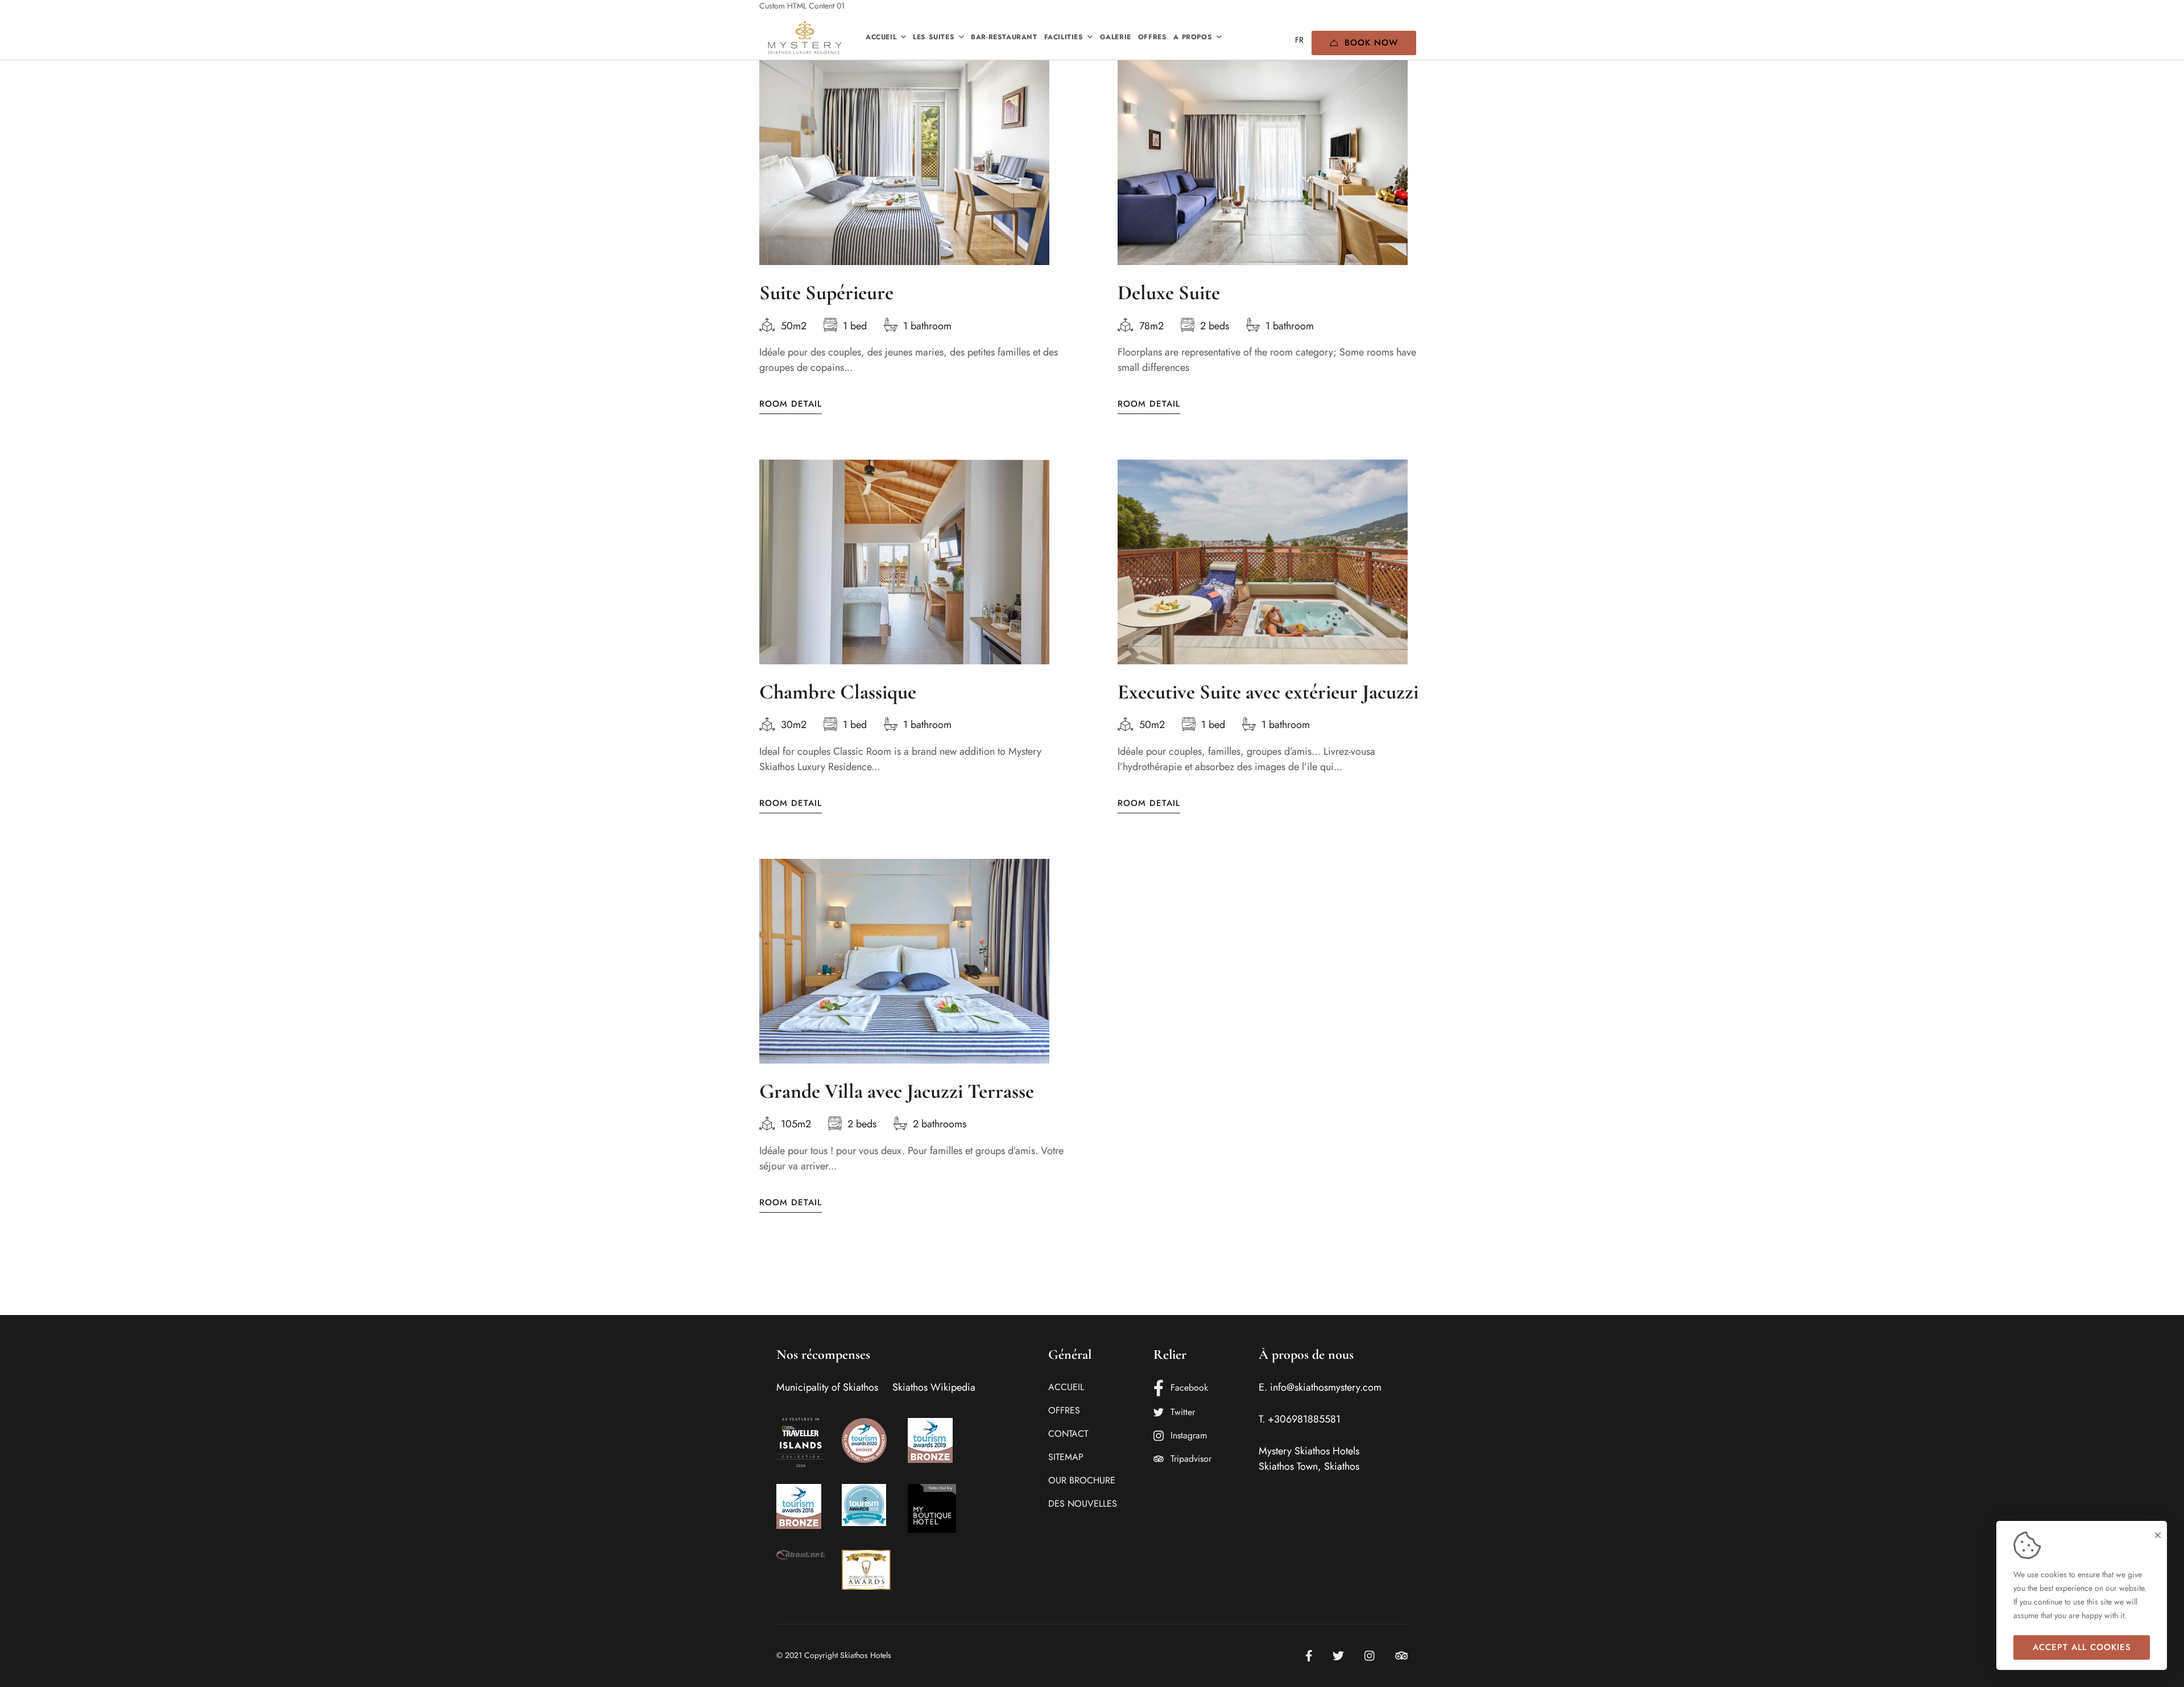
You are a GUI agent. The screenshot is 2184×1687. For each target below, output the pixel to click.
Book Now (1371, 43)
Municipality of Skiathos (827, 1387)
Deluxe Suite (1169, 293)
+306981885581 (1304, 1419)
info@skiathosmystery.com (1326, 1387)
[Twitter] (1338, 1656)
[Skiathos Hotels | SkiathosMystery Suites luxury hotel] (805, 38)
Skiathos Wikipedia (934, 1387)
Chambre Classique (838, 692)
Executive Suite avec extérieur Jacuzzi (1268, 692)
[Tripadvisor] (1402, 1656)
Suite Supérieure (826, 293)
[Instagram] (1370, 1656)
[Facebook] (1309, 1656)
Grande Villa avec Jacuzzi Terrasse (897, 1091)
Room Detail (791, 404)
